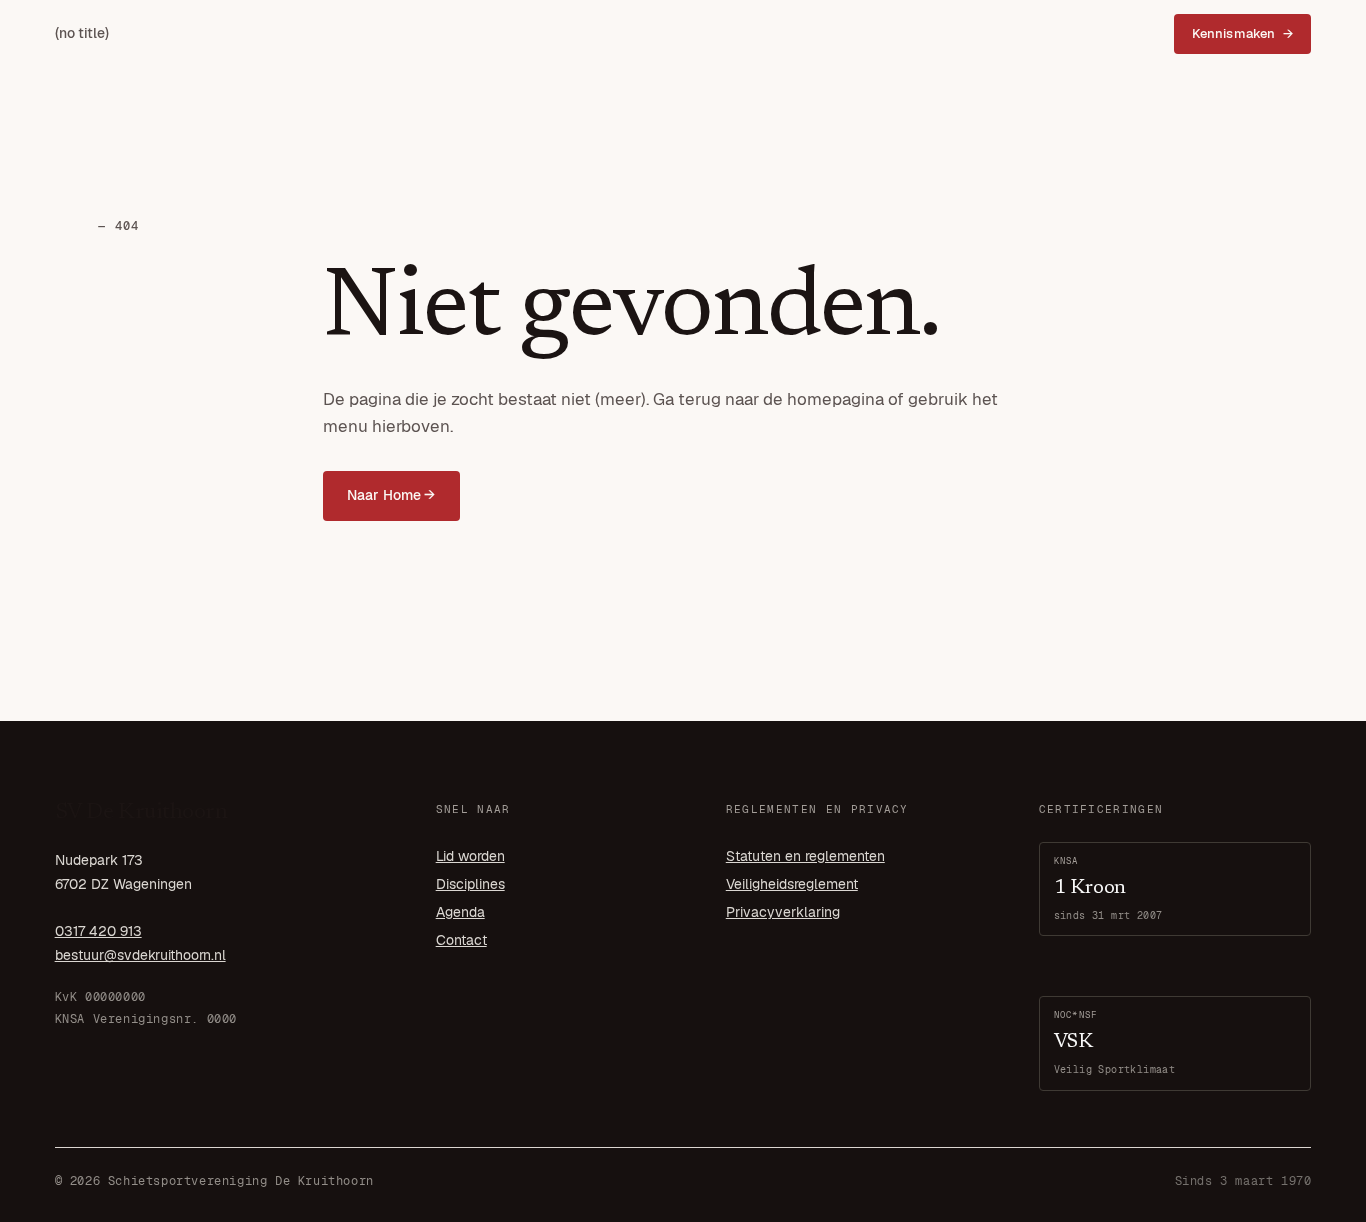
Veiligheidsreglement (792, 884)
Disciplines (470, 884)
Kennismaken (1233, 33)
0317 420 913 (98, 931)
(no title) (82, 33)
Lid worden (470, 856)
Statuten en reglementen (805, 856)
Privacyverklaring (783, 912)
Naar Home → (391, 495)
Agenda (460, 912)
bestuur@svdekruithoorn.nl (140, 955)
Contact (461, 940)
